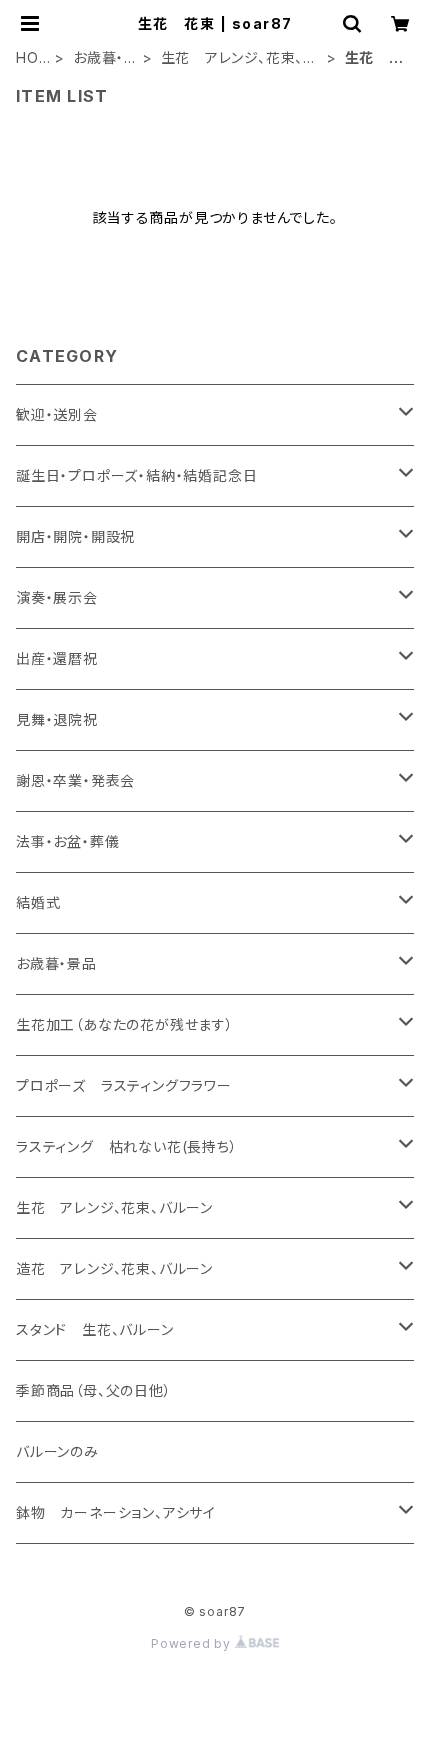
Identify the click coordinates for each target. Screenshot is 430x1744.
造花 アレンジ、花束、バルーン (114, 1268)
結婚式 (38, 902)
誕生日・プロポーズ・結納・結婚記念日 (136, 475)
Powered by (193, 1643)
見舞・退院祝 (57, 719)
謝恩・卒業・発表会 (75, 780)
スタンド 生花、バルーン (95, 1329)
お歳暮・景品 (98, 58)
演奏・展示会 (57, 597)
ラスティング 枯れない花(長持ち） (127, 1146)
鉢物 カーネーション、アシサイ (116, 1512)
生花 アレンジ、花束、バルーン (239, 58)
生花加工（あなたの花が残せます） (125, 1024)
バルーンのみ (57, 1451)
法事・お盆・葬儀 (67, 841)
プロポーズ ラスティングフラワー (124, 1085)
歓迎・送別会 (57, 414)
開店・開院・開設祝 (75, 536)
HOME (27, 58)
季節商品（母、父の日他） (94, 1390)
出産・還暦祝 (57, 658)
